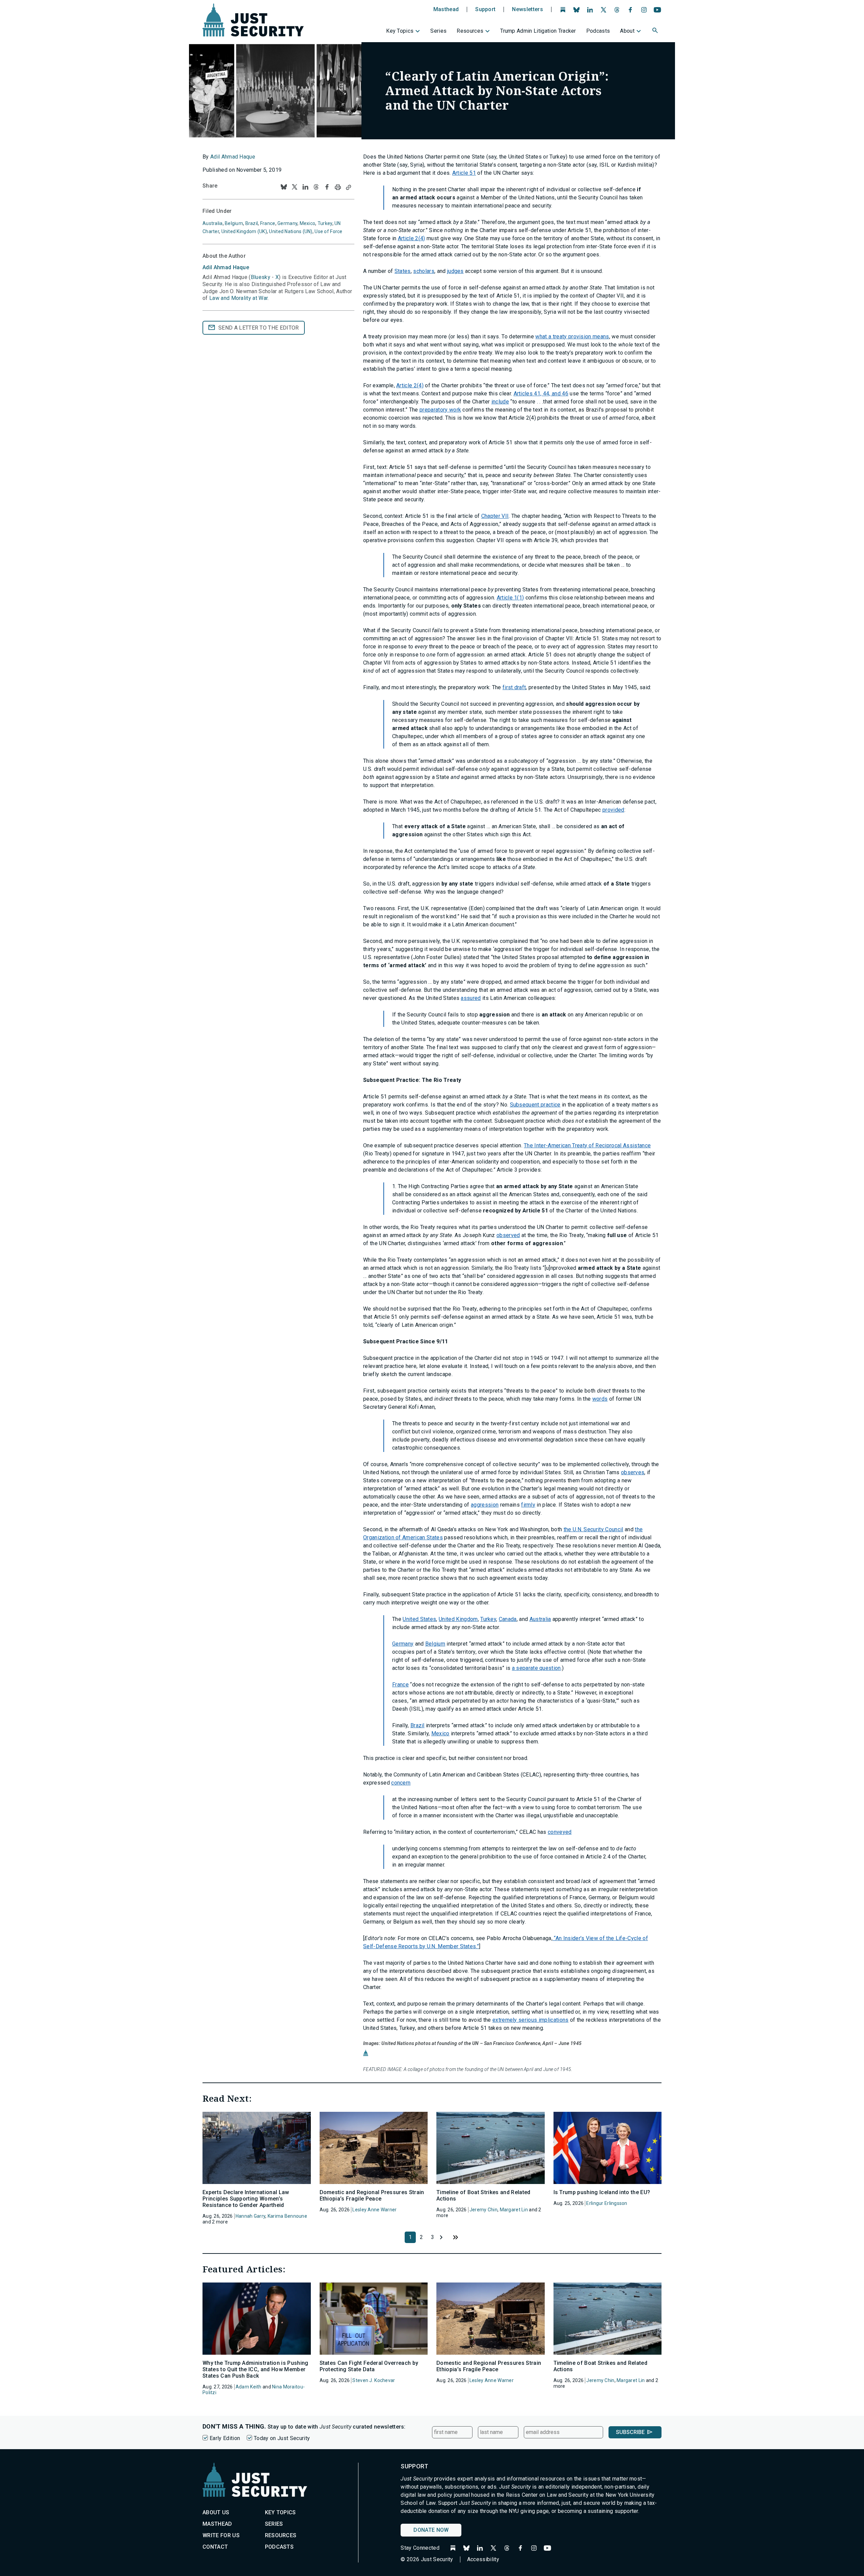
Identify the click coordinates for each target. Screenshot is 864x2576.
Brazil (417, 1725)
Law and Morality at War (238, 298)
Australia (540, 1619)
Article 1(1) (510, 598)
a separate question (536, 1668)
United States (419, 1619)
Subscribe (630, 2432)
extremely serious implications (531, 2020)
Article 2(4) (412, 238)
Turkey (488, 1619)
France (400, 1685)
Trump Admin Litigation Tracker (538, 31)
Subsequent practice (535, 1105)
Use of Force (328, 231)
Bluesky (261, 277)
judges (455, 271)
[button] (656, 31)
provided (613, 810)
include (500, 402)
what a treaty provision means (572, 337)
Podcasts (598, 31)
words (600, 1399)
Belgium (435, 1644)
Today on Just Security (282, 2438)
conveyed (560, 1832)
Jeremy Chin (483, 2210)
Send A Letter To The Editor (259, 328)
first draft (514, 687)
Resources (470, 31)
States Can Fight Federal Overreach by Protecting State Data (369, 2366)
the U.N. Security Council (593, 1529)
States (403, 271)
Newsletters (528, 9)
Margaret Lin (514, 2210)
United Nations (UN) (291, 231)
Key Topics (400, 31)
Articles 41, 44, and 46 (541, 394)
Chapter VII (495, 516)
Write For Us (221, 2535)
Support (485, 9)
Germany (403, 1644)
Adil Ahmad (226, 267)
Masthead (446, 9)
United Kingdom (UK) (244, 231)
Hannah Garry (250, 2216)
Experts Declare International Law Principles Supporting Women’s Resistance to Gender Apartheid (246, 2199)
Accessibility (483, 2559)
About (627, 31)
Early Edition (225, 2438)
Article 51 (464, 173)
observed (508, 1235)
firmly (528, 1505)
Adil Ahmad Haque (233, 157)
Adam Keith (249, 2387)
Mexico (440, 1733)
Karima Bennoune (287, 2216)
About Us (216, 2512)
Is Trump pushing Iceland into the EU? (602, 2192)
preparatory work (440, 410)
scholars (424, 271)
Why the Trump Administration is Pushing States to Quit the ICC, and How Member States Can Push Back (255, 2369)
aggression (485, 1505)
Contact (215, 2547)
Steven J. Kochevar (374, 2380)
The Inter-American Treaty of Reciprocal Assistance (587, 1145)
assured (471, 998)
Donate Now (431, 2530)
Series (438, 31)
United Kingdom (458, 1619)
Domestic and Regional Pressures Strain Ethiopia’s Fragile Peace (372, 2195)
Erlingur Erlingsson (607, 2203)
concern (401, 1783)
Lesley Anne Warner (374, 2210)
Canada (508, 1619)
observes (633, 1472)
